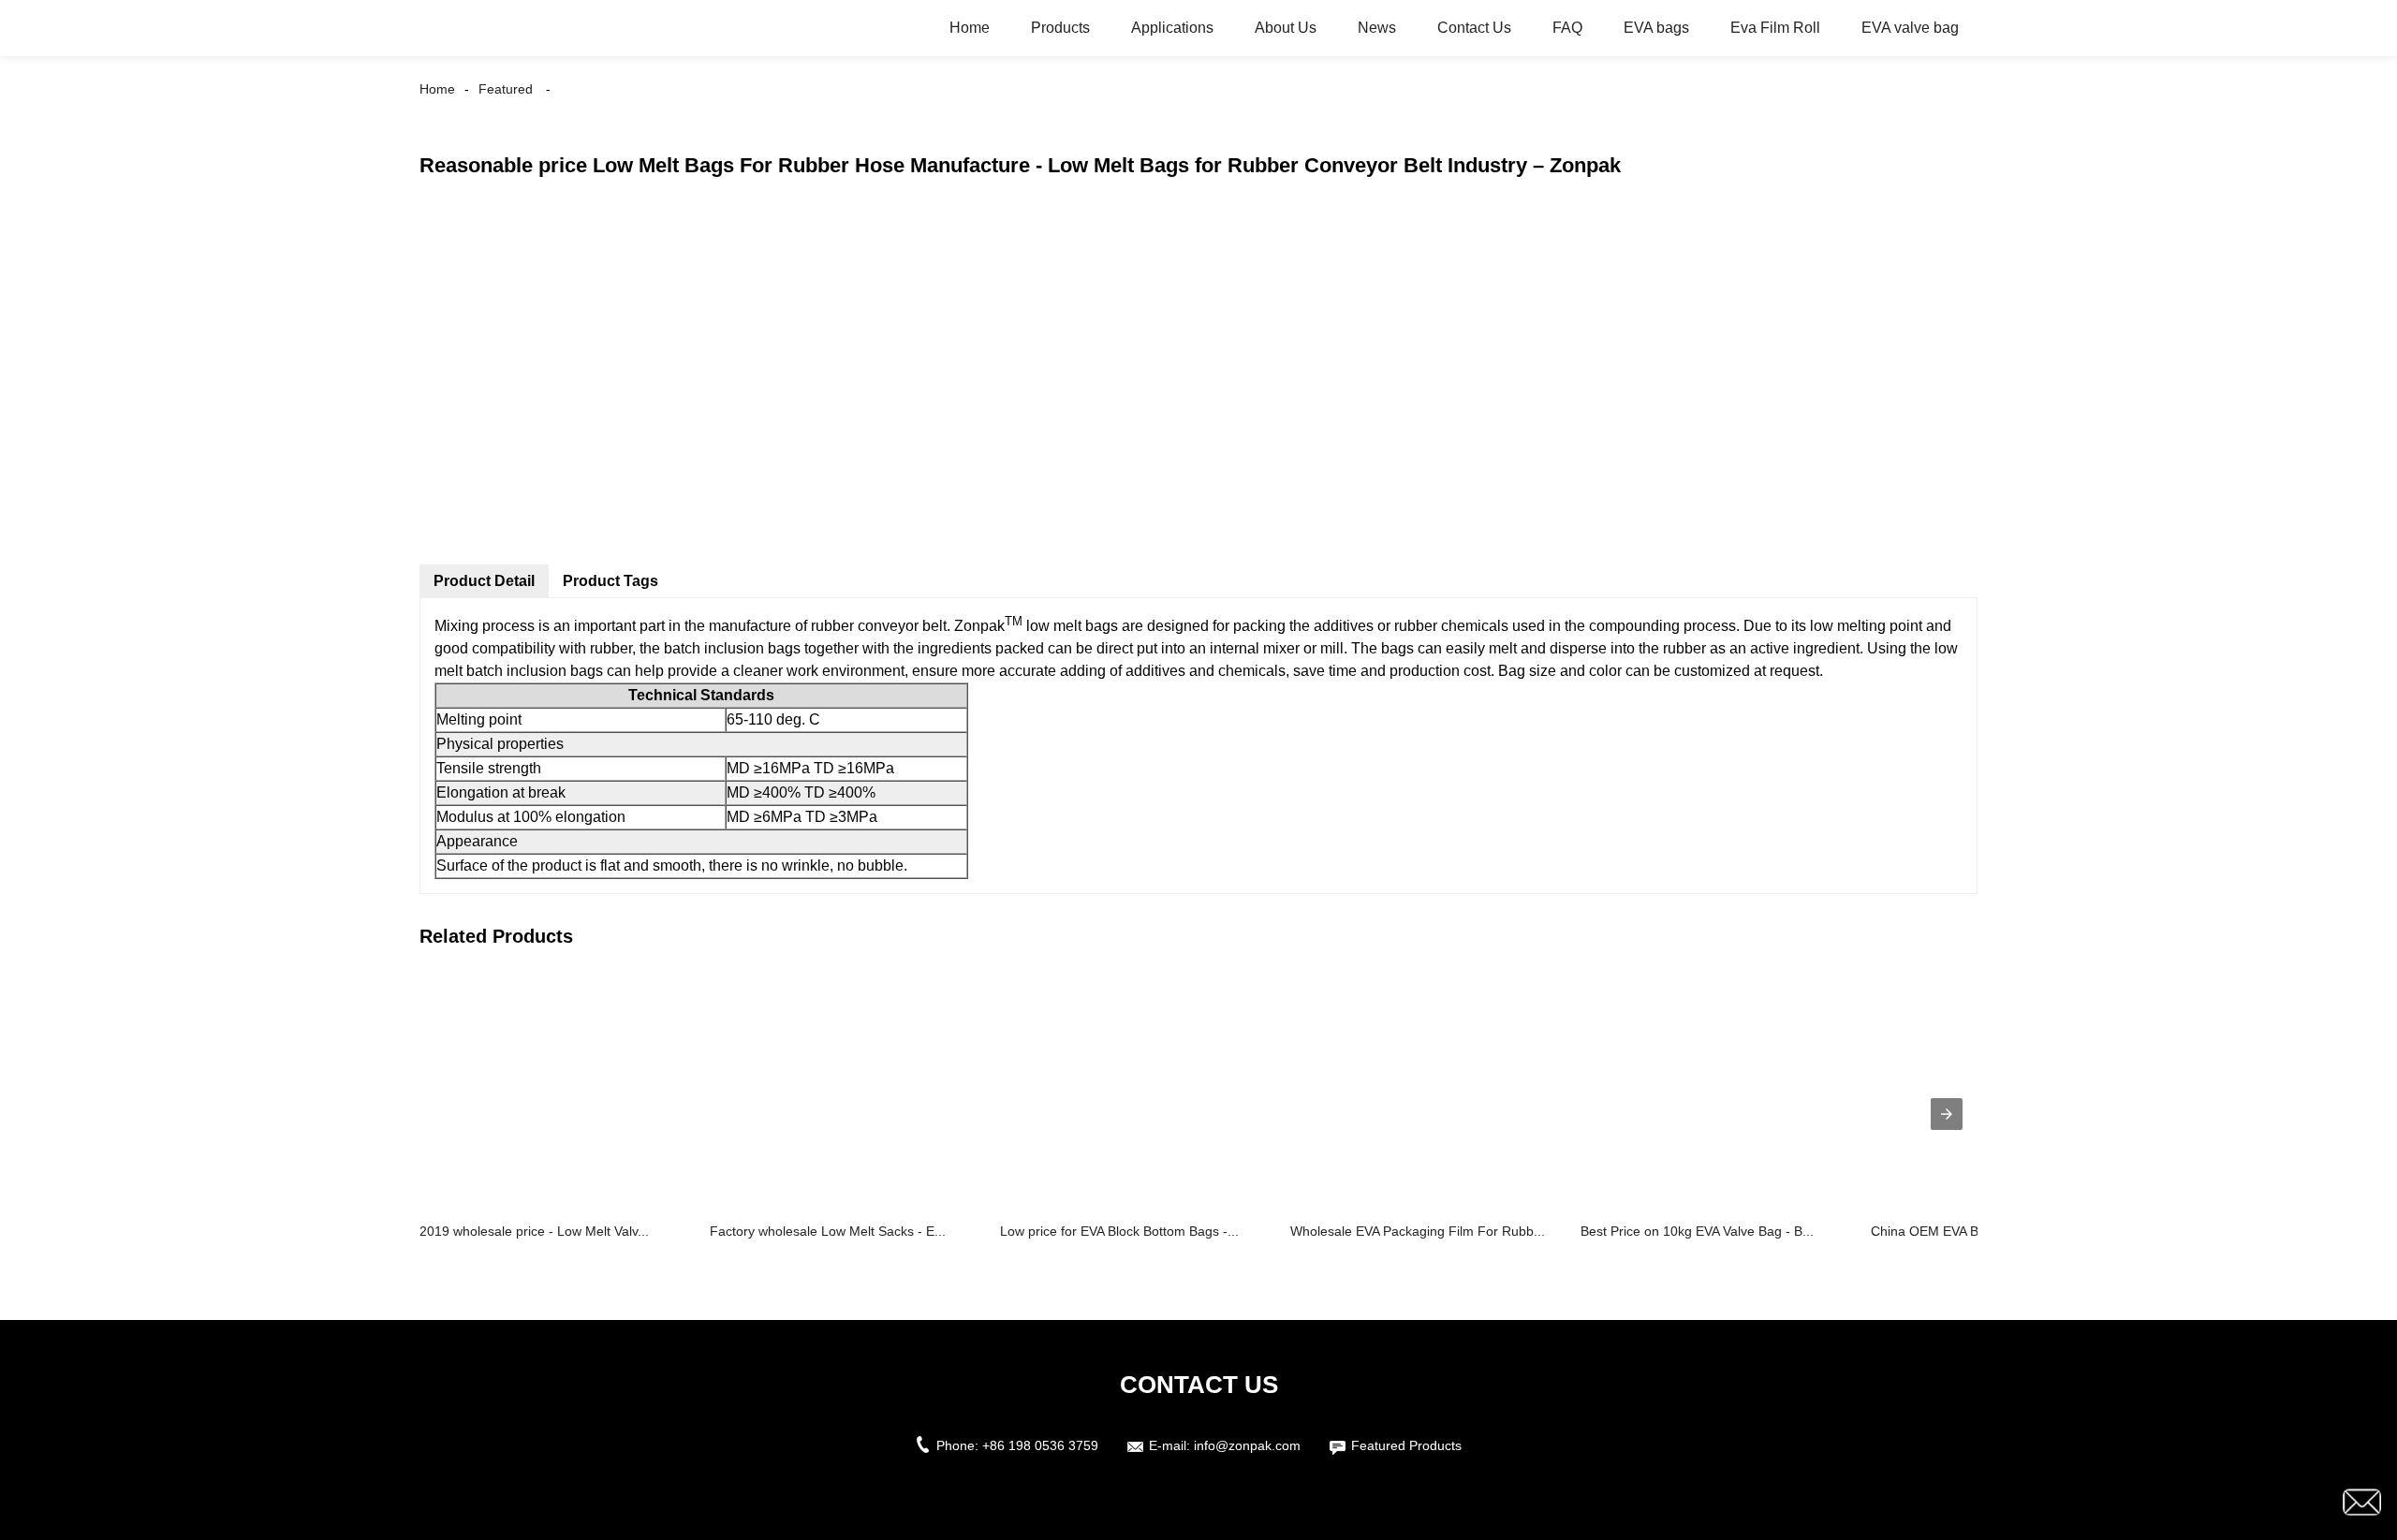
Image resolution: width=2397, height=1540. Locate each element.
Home (970, 28)
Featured (506, 89)
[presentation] (1947, 1114)
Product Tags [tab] (610, 581)
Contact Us (1474, 28)
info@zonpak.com (1247, 1445)
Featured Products (1406, 1445)
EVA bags (1656, 28)
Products (1060, 28)
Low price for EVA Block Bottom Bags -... (1119, 1231)
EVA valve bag (1910, 28)
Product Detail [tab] (484, 581)
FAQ (1567, 28)
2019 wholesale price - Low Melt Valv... (534, 1231)
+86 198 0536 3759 (1040, 1445)
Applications (1172, 28)
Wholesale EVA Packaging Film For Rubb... (1418, 1231)
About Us (1286, 28)
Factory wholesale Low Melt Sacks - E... (828, 1231)
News (1377, 28)
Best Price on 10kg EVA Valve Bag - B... (1697, 1231)
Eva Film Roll (1775, 28)
